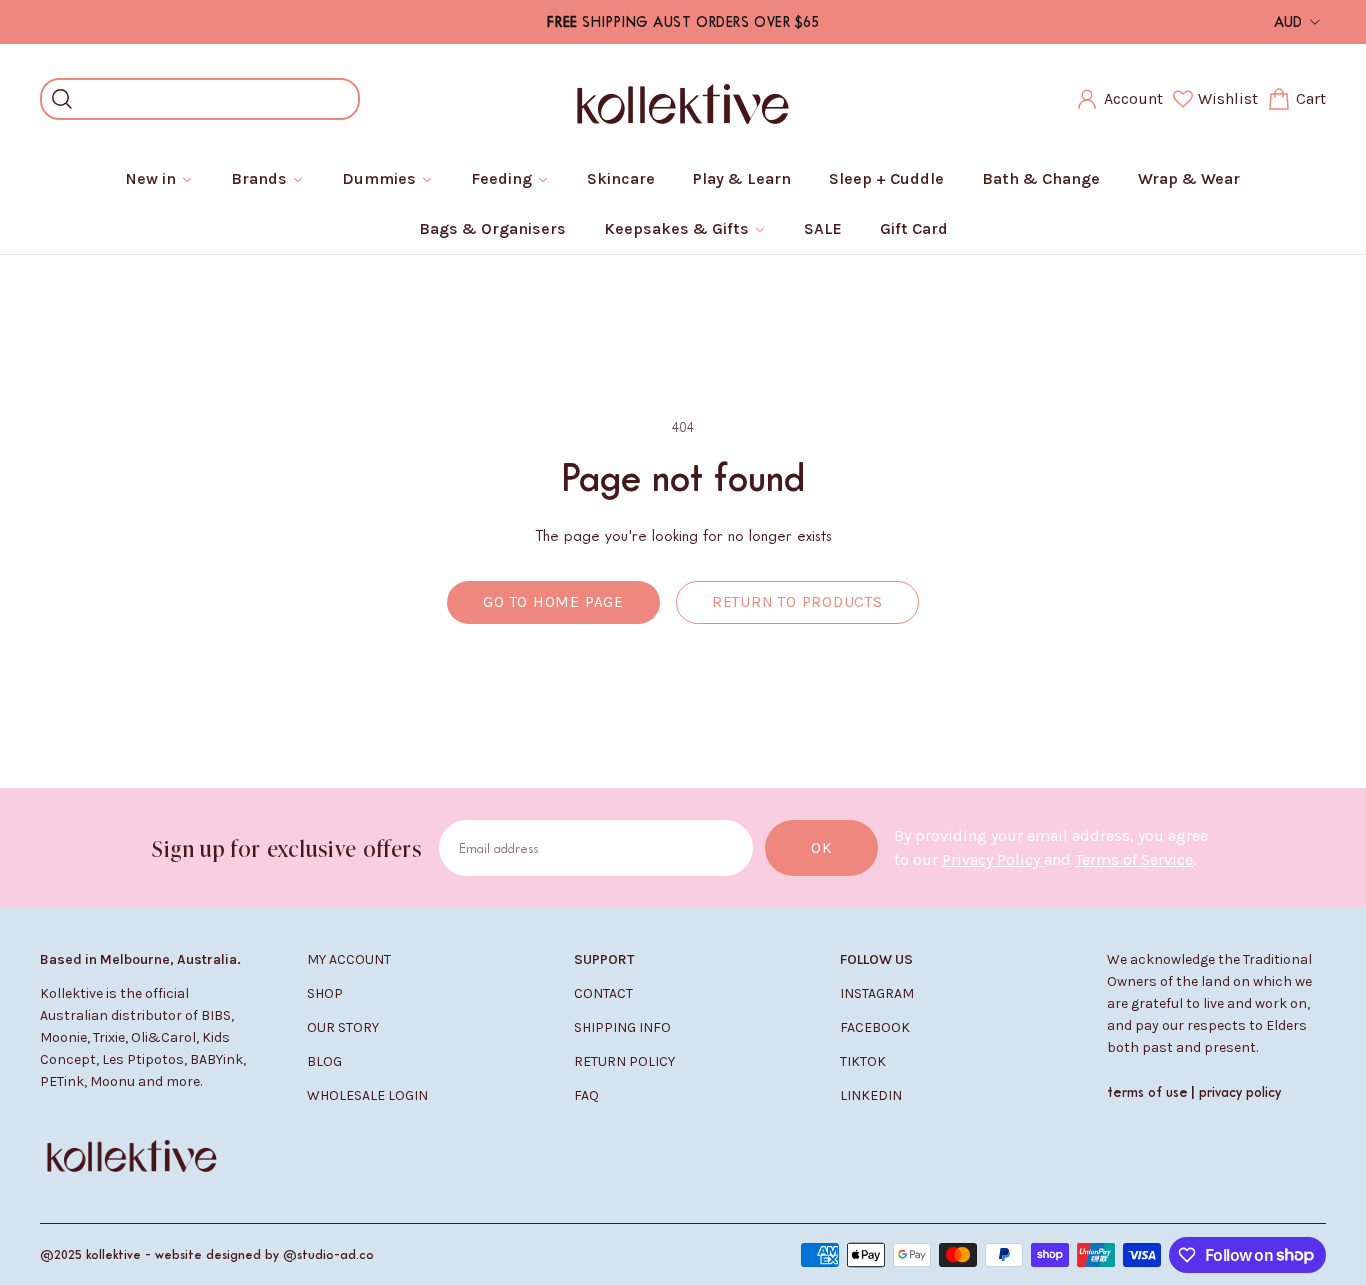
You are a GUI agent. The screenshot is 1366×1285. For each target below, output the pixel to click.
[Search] (62, 99)
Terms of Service (1134, 859)
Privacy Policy (993, 859)
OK (822, 848)
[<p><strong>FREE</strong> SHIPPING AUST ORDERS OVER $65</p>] (683, 22)
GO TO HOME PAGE (553, 602)
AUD (1288, 21)
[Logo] (683, 99)
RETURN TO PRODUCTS (797, 602)
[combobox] (215, 99)
